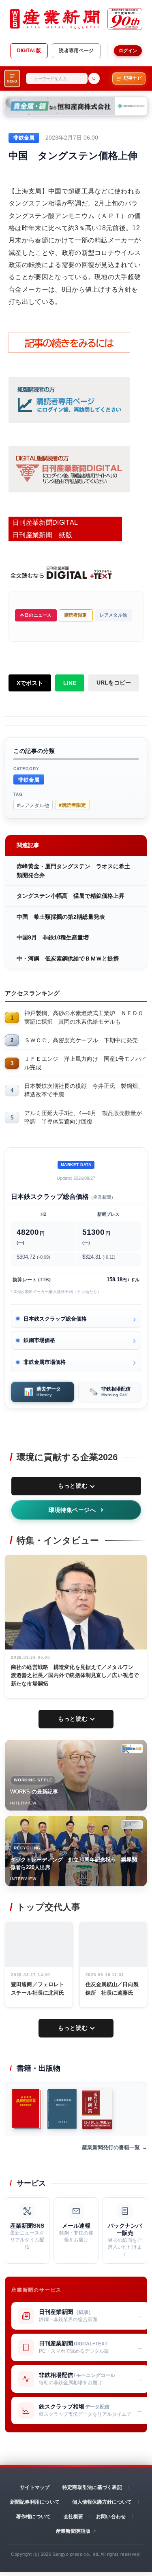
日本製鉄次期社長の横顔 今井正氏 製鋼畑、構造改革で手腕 (84, 1090)
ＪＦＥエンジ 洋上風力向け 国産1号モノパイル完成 (86, 1063)
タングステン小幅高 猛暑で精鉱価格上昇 (71, 896)
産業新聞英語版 (73, 2531)
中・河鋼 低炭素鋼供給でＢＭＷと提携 (68, 958)
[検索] (94, 78)
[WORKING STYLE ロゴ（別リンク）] (132, 1749)
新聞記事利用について (35, 2502)
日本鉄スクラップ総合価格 (55, 1319)
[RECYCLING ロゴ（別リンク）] (132, 1825)
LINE (70, 683)
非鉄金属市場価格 (45, 1362)
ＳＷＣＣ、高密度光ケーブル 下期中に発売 (81, 1040)
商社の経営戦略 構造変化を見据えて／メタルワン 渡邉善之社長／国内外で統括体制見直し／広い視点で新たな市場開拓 (75, 1676)
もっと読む (73, 1486)
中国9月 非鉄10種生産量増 (53, 937)
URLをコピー (114, 683)
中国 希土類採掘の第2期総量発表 (61, 917)
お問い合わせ (111, 2517)
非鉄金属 (29, 779)
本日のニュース (36, 615)
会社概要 (74, 2517)
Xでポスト (30, 683)
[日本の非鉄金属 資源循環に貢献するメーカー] (62, 2109)
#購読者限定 (72, 805)
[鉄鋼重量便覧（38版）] (27, 2109)
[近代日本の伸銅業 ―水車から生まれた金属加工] (97, 2109)
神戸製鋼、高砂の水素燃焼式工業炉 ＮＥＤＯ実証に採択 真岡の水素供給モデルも (84, 1017)
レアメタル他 (113, 615)
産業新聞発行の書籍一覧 (111, 2147)
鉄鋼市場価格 (39, 1340)
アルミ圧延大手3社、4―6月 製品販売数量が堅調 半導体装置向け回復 (83, 1117)
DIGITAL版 (29, 51)
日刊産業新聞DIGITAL (45, 523)
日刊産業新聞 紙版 (42, 535)
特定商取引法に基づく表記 (92, 2487)
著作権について (34, 2517)
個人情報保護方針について (102, 2502)
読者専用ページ (76, 51)
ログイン (128, 51)
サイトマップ (35, 2487)
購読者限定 (76, 615)
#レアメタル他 (33, 805)
